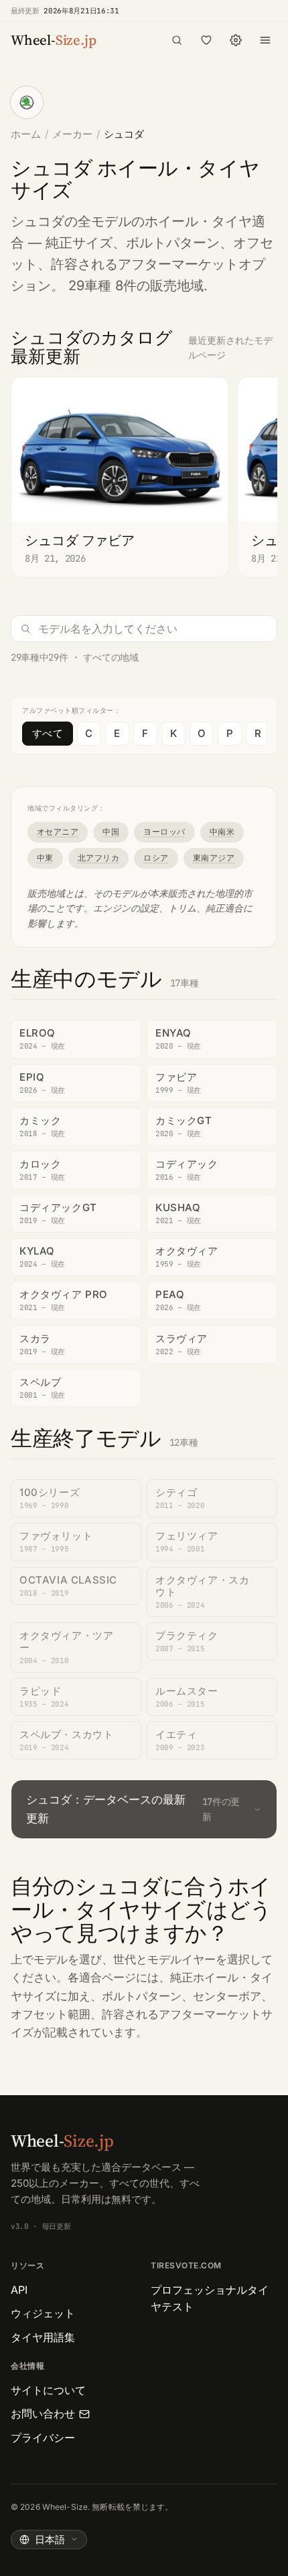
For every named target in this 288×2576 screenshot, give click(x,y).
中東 (45, 858)
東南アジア (214, 858)
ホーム (26, 134)
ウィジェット (43, 2313)
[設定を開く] (236, 40)
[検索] (177, 40)
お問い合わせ (43, 2413)
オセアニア (58, 832)
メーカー (72, 134)
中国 (111, 832)
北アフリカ (98, 858)
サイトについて (48, 2390)
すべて (48, 733)
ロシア (156, 858)
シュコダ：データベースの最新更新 (133, 1809)
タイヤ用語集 (43, 2337)
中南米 (222, 832)
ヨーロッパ (164, 832)
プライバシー (43, 2438)
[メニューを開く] (265, 40)
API (19, 2290)
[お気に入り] (206, 40)
